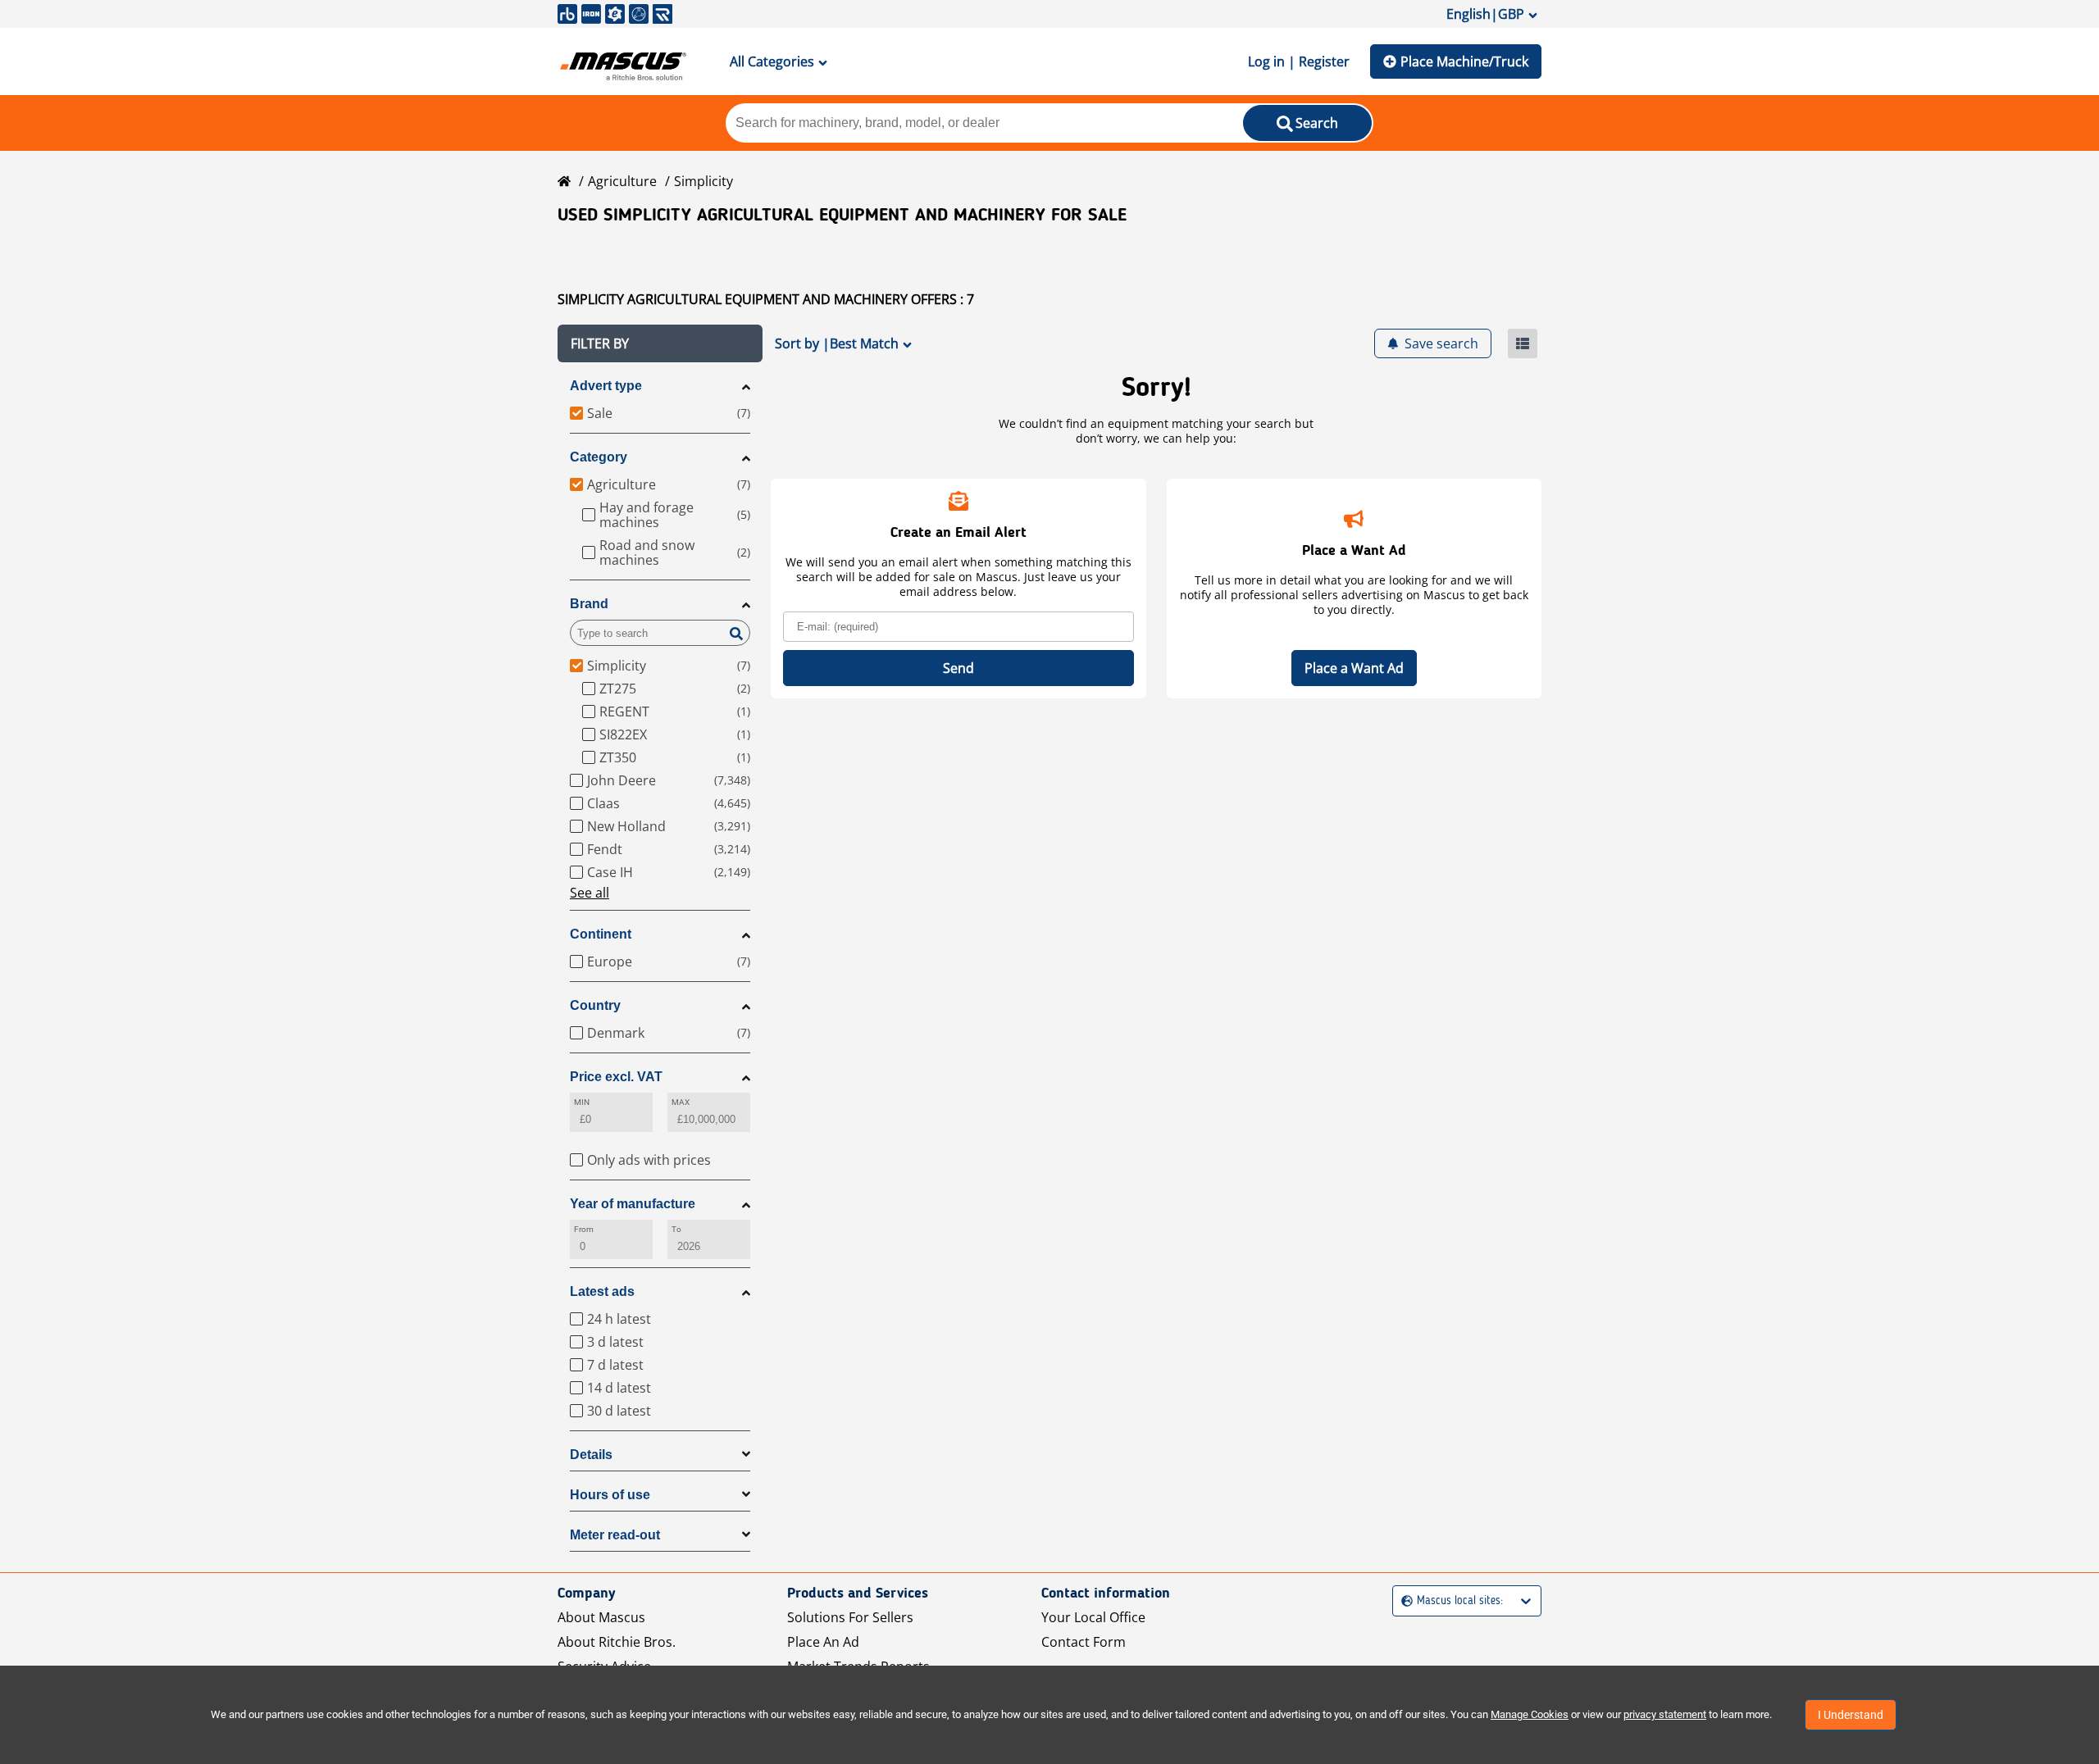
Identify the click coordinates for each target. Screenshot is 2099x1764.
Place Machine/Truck (1464, 61)
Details (591, 1455)
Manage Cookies (1530, 1714)
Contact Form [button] (1084, 1642)
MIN (582, 1102)
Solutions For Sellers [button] (850, 1617)
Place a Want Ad (1354, 668)
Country (595, 1005)
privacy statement (1665, 1714)
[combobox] (1403, 1601)
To (676, 1229)
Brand (589, 604)
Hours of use (610, 1495)
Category (599, 457)
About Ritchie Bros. (617, 1642)
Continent (601, 934)
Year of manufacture (633, 1204)
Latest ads (602, 1291)
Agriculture (622, 181)
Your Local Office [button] (1093, 1617)
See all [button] (590, 893)
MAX (681, 1102)
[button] (660, 343)
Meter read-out (615, 1535)
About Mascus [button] (601, 1617)
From (584, 1229)
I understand (1851, 1715)
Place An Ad (823, 1642)
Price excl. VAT (616, 1077)
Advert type (606, 386)
